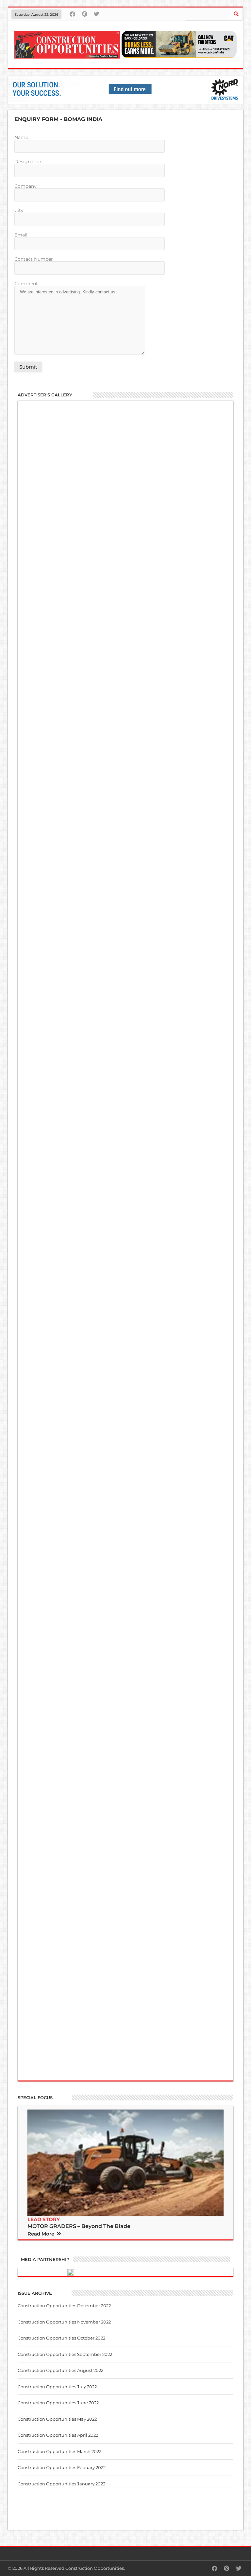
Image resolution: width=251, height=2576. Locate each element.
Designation (28, 162)
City (19, 211)
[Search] (236, 14)
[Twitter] (97, 14)
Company (25, 186)
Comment (26, 284)
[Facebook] (72, 14)
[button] (45, 2233)
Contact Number (34, 259)
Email (21, 235)
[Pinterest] (84, 14)
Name (21, 138)
